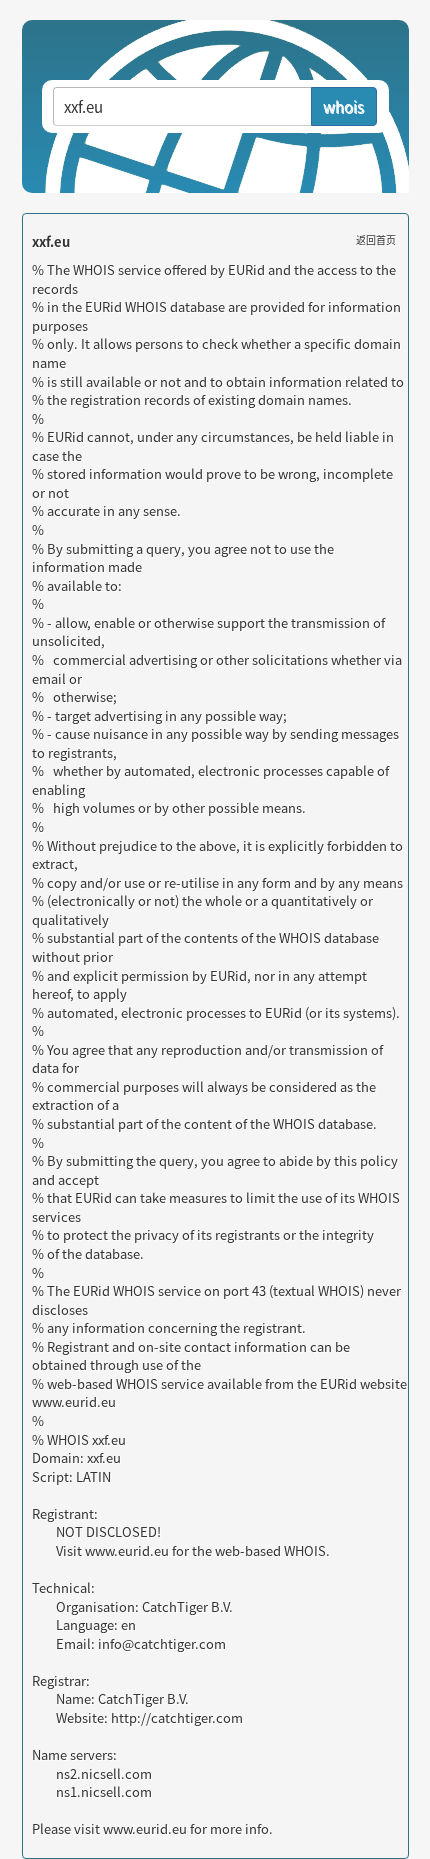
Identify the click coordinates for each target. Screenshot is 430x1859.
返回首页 (376, 239)
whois (343, 106)
